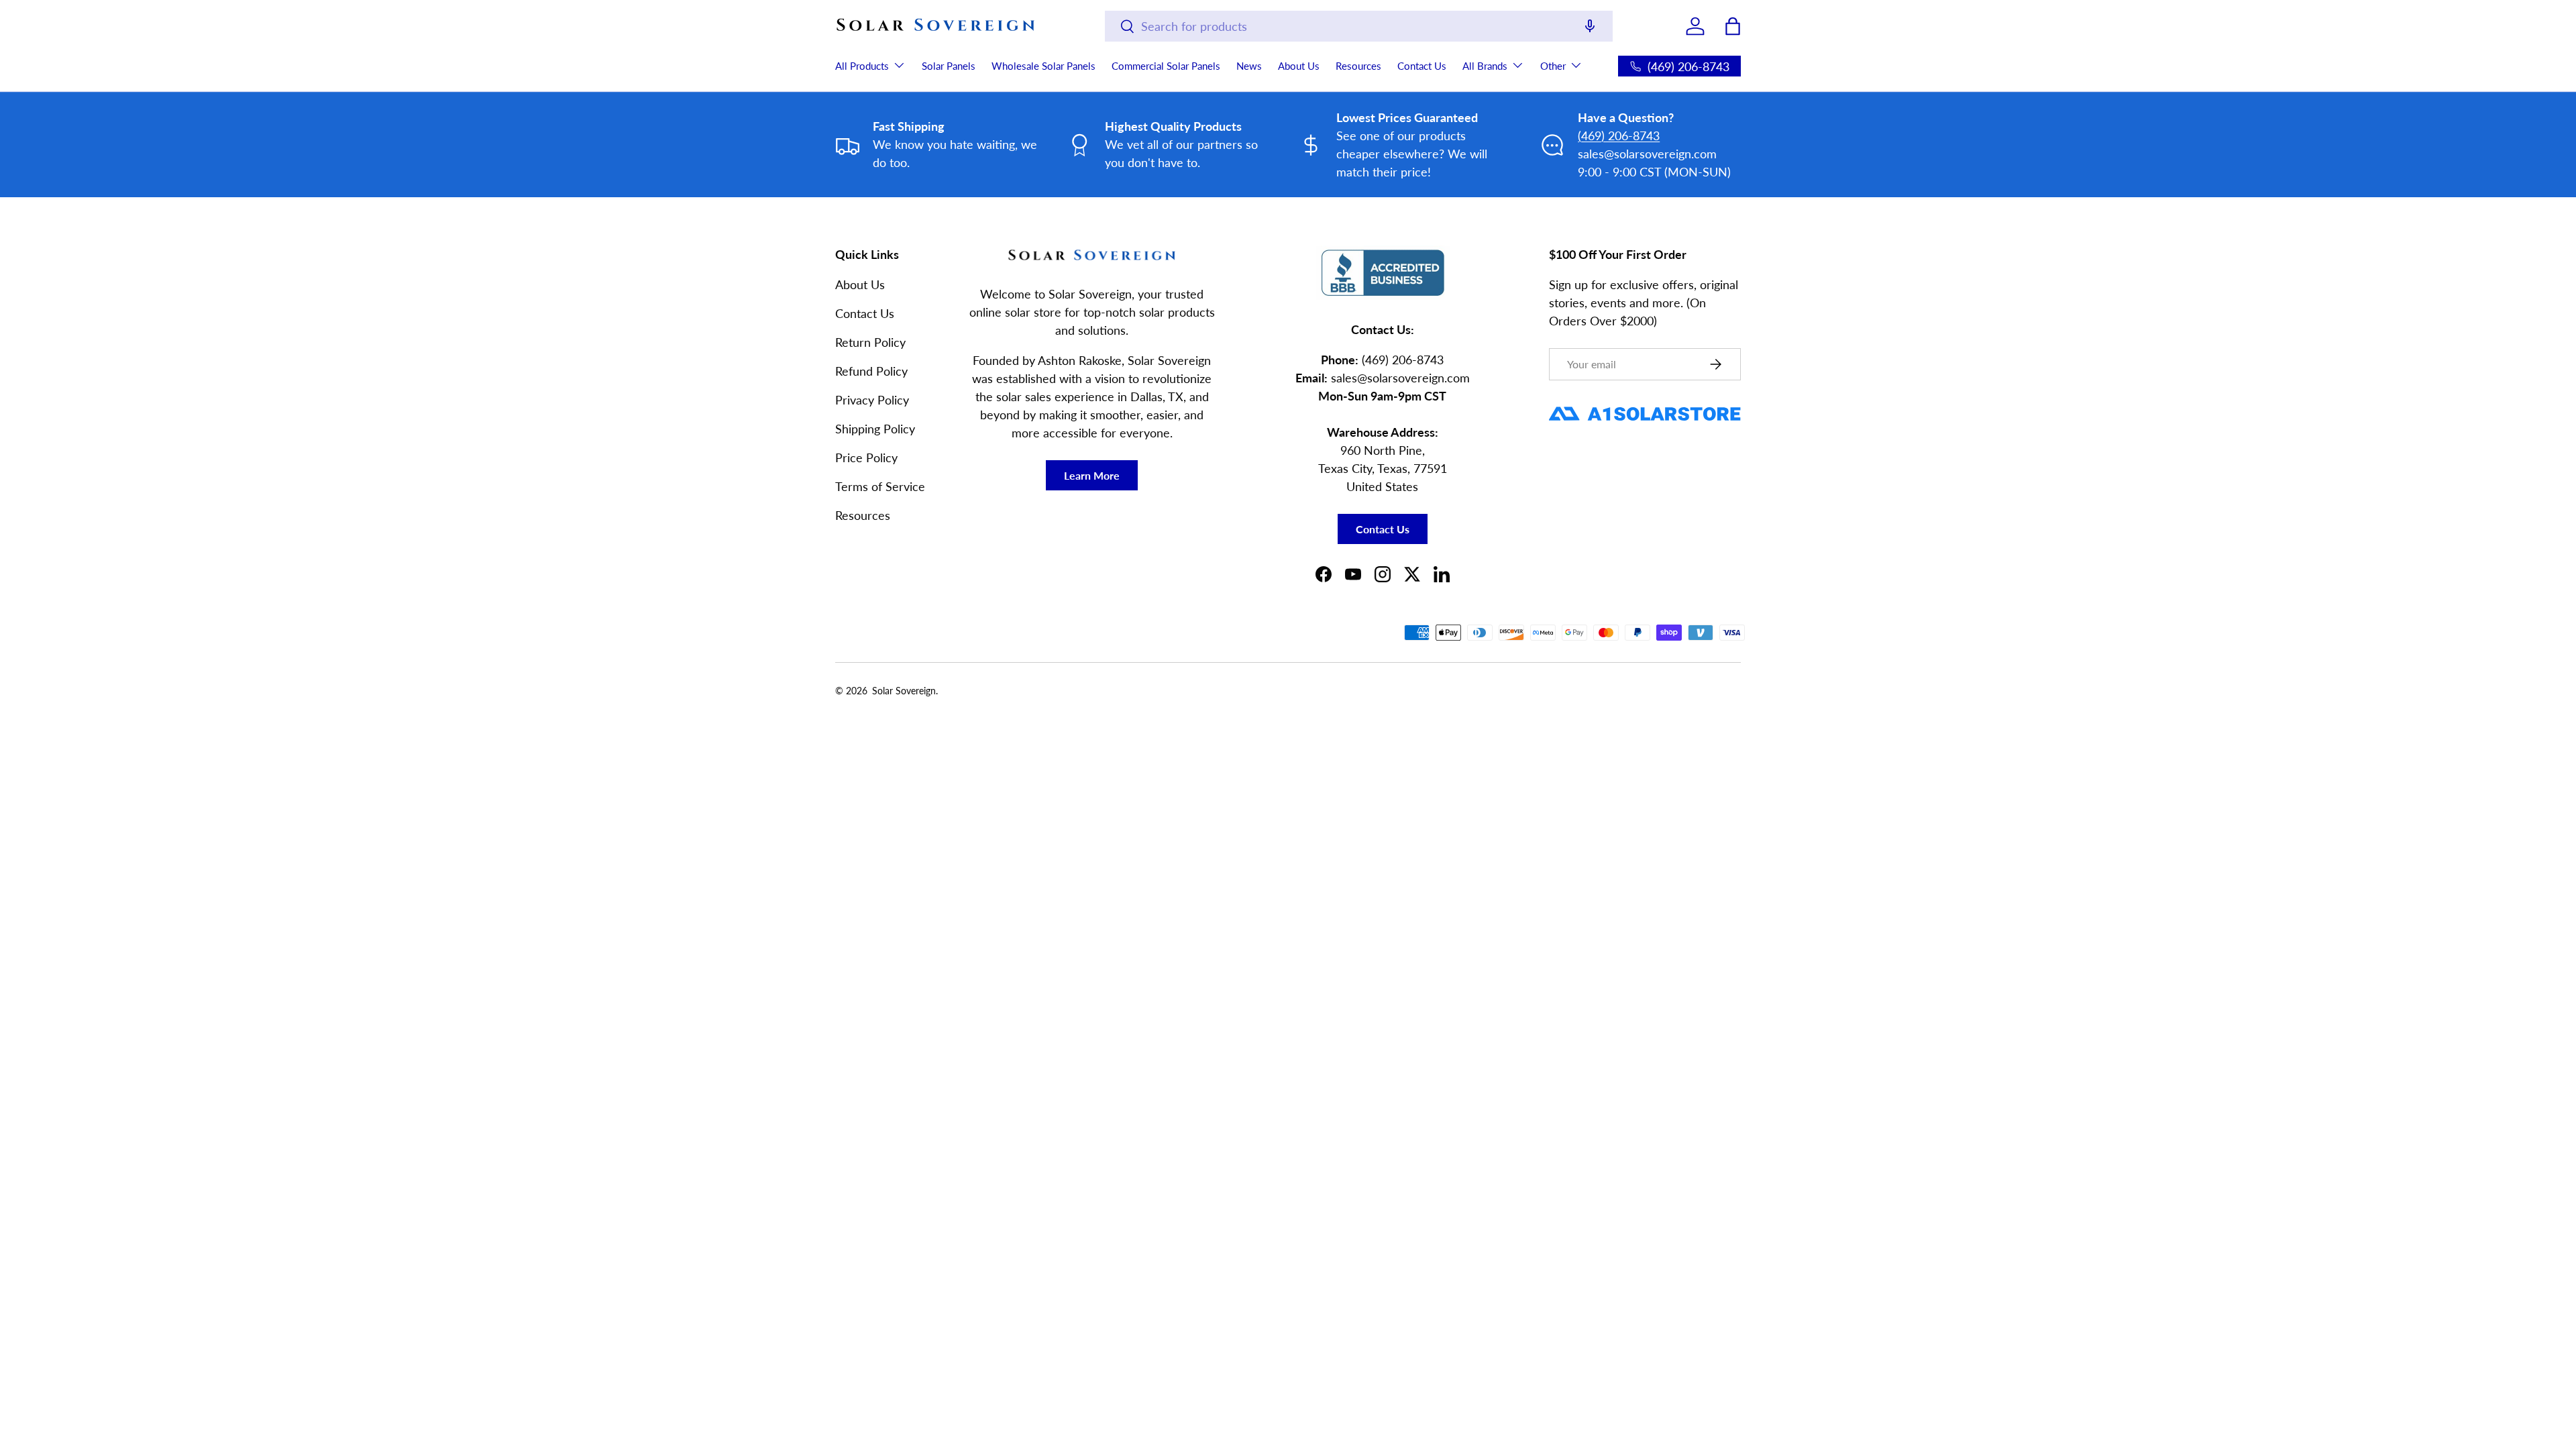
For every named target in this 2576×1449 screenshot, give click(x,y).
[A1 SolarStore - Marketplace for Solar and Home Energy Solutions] (1645, 407)
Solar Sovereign (904, 691)
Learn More (1092, 475)
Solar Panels (949, 66)
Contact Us (1422, 66)
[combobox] (1359, 26)
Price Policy (866, 458)
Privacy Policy (872, 400)
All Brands (1485, 66)
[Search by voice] (1590, 27)
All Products (862, 66)
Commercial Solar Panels (1166, 66)
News (1249, 66)
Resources (1358, 66)
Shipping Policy (875, 429)
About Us (1299, 66)
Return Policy (870, 342)
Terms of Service (880, 486)
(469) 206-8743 (1619, 136)
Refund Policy (871, 371)
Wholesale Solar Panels (1043, 66)
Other (1553, 66)
